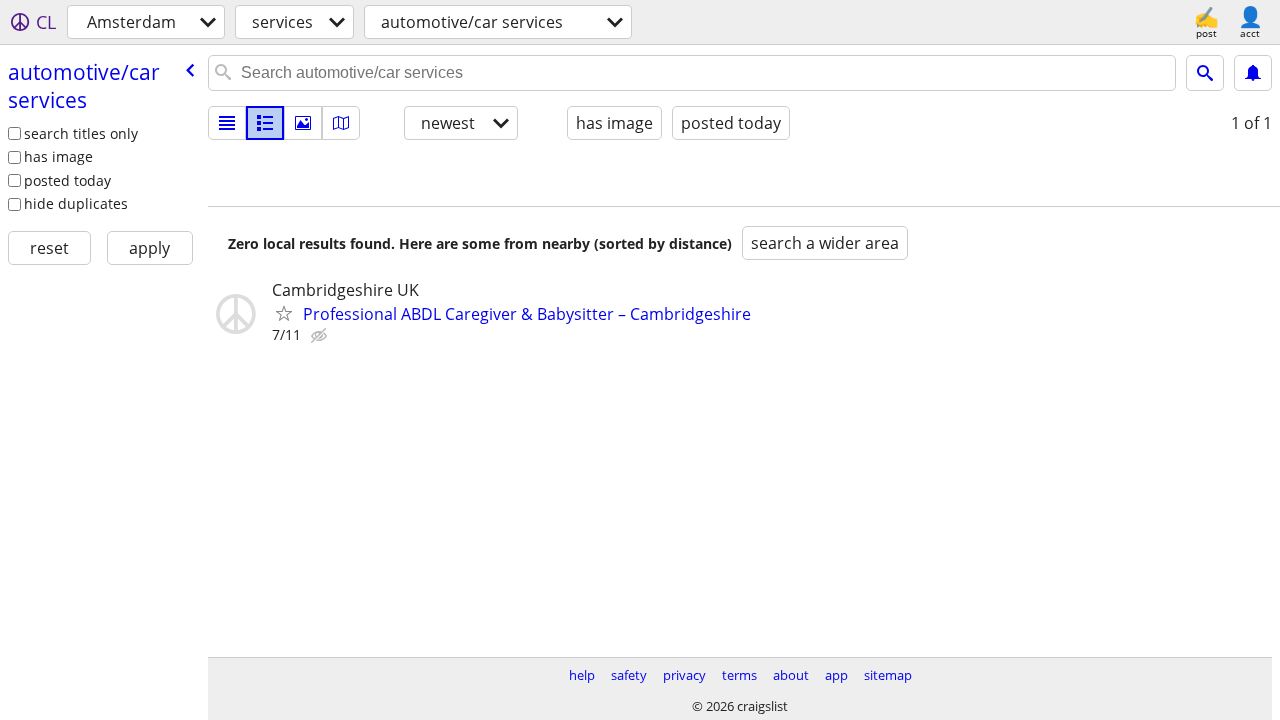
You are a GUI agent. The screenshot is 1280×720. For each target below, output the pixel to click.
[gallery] (303, 123)
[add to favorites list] (284, 313)
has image (58, 156)
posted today (67, 180)
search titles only (81, 133)
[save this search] (1253, 73)
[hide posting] (321, 336)
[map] (341, 123)
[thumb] (265, 123)
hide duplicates (76, 203)
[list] (227, 123)
